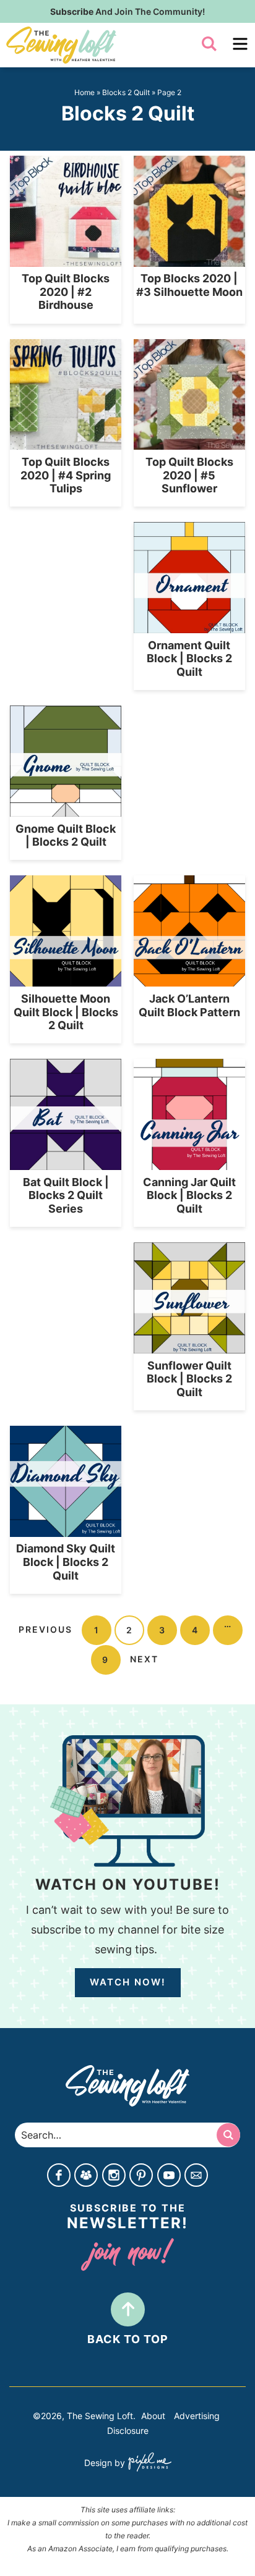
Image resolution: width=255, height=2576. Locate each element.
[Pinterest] (141, 2176)
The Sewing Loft (95, 45)
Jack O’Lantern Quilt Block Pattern (189, 1005)
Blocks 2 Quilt (126, 92)
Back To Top (128, 2339)
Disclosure (128, 2431)
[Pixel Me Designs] (148, 2463)
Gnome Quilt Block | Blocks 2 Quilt (66, 836)
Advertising (197, 2416)
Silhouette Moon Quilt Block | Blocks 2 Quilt (66, 1012)
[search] (209, 44)
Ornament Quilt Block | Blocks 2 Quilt (189, 659)
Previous (45, 1629)
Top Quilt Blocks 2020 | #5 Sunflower (189, 475)
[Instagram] (114, 2176)
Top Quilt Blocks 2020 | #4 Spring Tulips (66, 475)
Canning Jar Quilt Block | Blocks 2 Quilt (189, 1195)
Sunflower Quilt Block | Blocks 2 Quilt (189, 1379)
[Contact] (196, 2176)
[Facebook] (59, 2176)
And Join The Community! (127, 11)
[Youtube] (169, 2176)
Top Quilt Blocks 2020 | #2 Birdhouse (66, 292)
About (153, 2416)
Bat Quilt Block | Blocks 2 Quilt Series (66, 1195)
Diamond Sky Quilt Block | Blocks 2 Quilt (66, 1562)
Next (144, 1659)
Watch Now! (128, 1982)
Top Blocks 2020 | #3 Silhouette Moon (189, 285)
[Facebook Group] (86, 2176)
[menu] (240, 44)
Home (84, 92)
